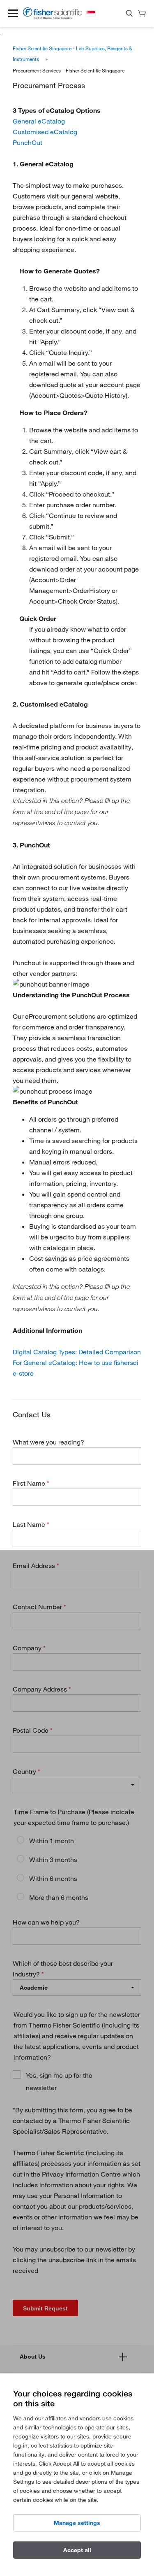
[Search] (129, 15)
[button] (13, 13)
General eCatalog (39, 121)
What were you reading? (48, 1442)
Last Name (30, 1524)
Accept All (77, 2550)
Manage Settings (77, 2523)
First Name (30, 1483)
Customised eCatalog (45, 132)
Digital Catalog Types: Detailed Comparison (77, 1352)
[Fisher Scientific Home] (52, 17)
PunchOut (28, 142)
